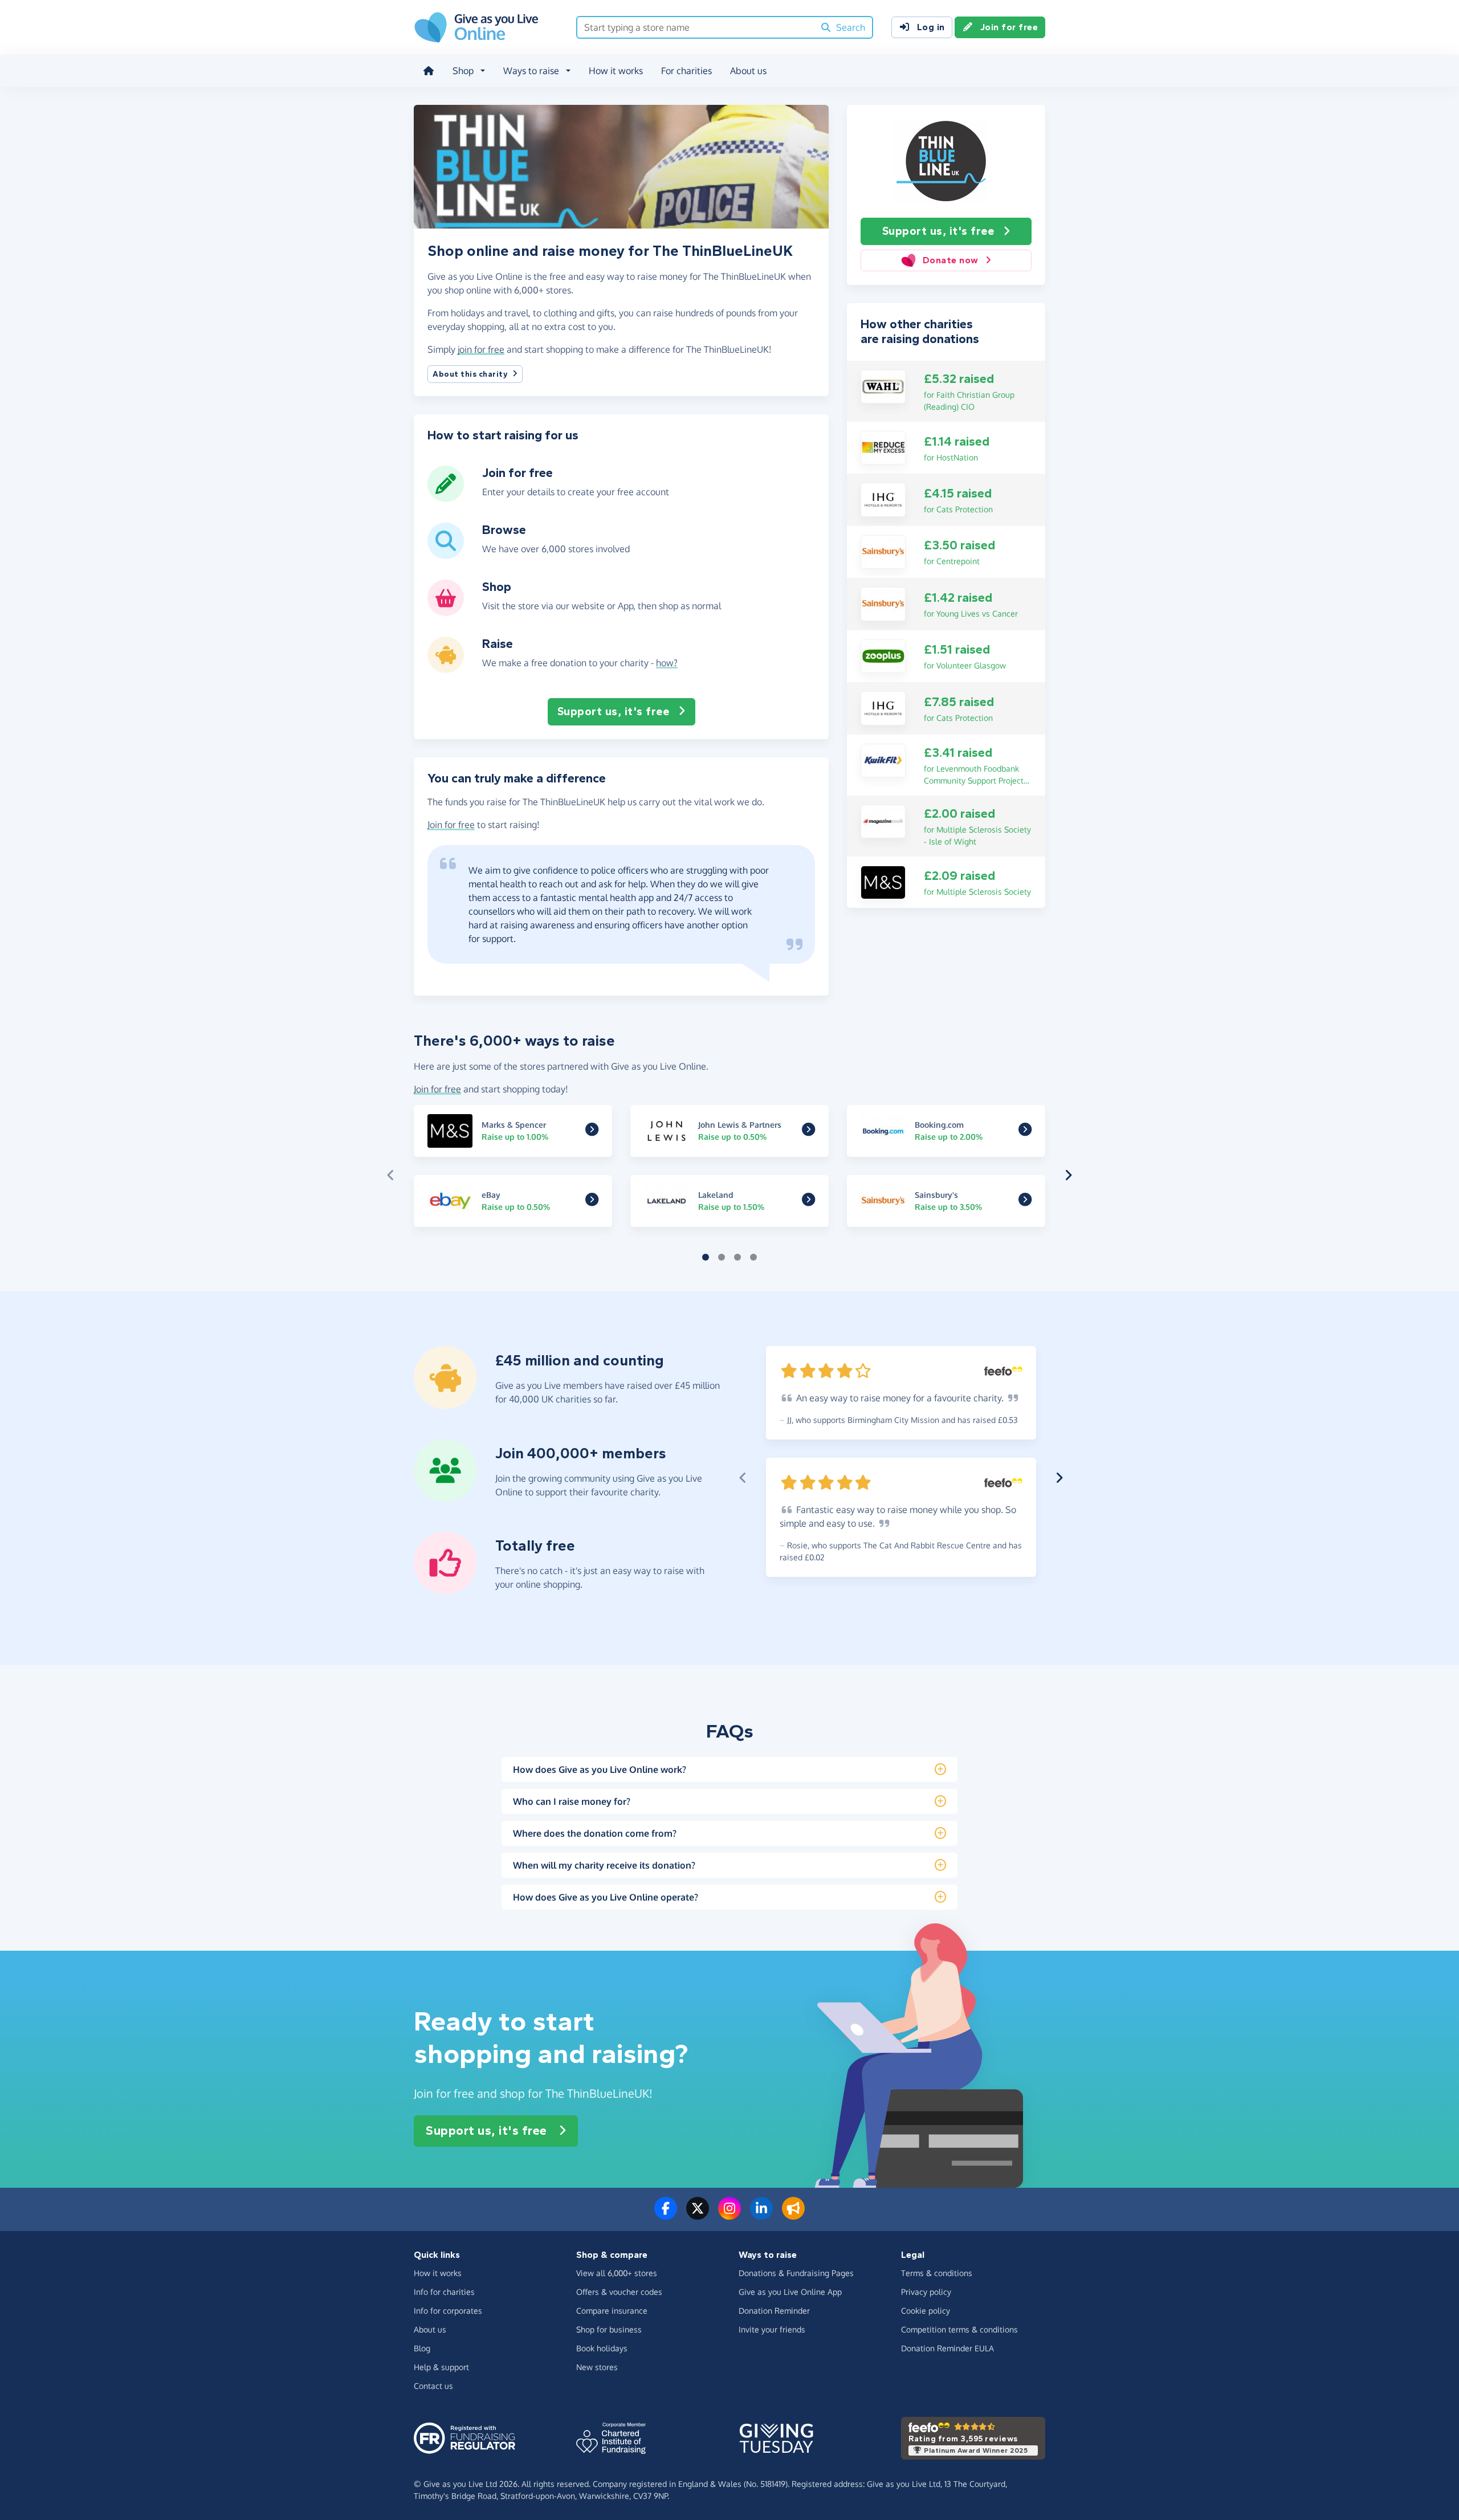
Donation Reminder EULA (947, 2348)
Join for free (1009, 27)
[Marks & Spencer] (883, 882)
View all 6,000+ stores (617, 2273)
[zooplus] (883, 655)
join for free (481, 349)
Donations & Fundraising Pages (796, 2273)
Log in (931, 27)
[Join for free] (446, 498)
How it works (616, 71)
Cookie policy (926, 2311)
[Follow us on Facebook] (666, 2215)
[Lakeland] (808, 1202)
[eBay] (592, 1202)
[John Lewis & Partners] (808, 1132)
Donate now (951, 260)
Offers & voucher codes (619, 2292)
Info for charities (444, 2292)
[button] (391, 1175)
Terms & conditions (937, 2273)
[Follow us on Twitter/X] (698, 2215)
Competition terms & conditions (959, 2329)
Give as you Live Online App (790, 2292)
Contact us (433, 2386)
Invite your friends (772, 2329)
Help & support (441, 2367)
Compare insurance (612, 2311)
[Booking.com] (1025, 1132)
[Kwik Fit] (883, 760)
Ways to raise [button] (531, 71)
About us (748, 71)
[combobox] (696, 27)
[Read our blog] (793, 2215)
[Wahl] (883, 386)
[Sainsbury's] (883, 551)
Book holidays (602, 2348)
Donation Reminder (774, 2311)
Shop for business (609, 2329)
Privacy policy (926, 2292)
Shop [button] (463, 71)
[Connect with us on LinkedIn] (761, 2215)
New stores (597, 2367)
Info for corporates (448, 2311)
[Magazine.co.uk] (883, 821)
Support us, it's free (938, 231)
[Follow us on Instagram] (729, 2215)
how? (667, 663)
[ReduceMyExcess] (883, 447)
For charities (686, 71)
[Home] (429, 71)
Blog (422, 2348)
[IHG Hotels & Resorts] (883, 499)
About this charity (470, 374)
